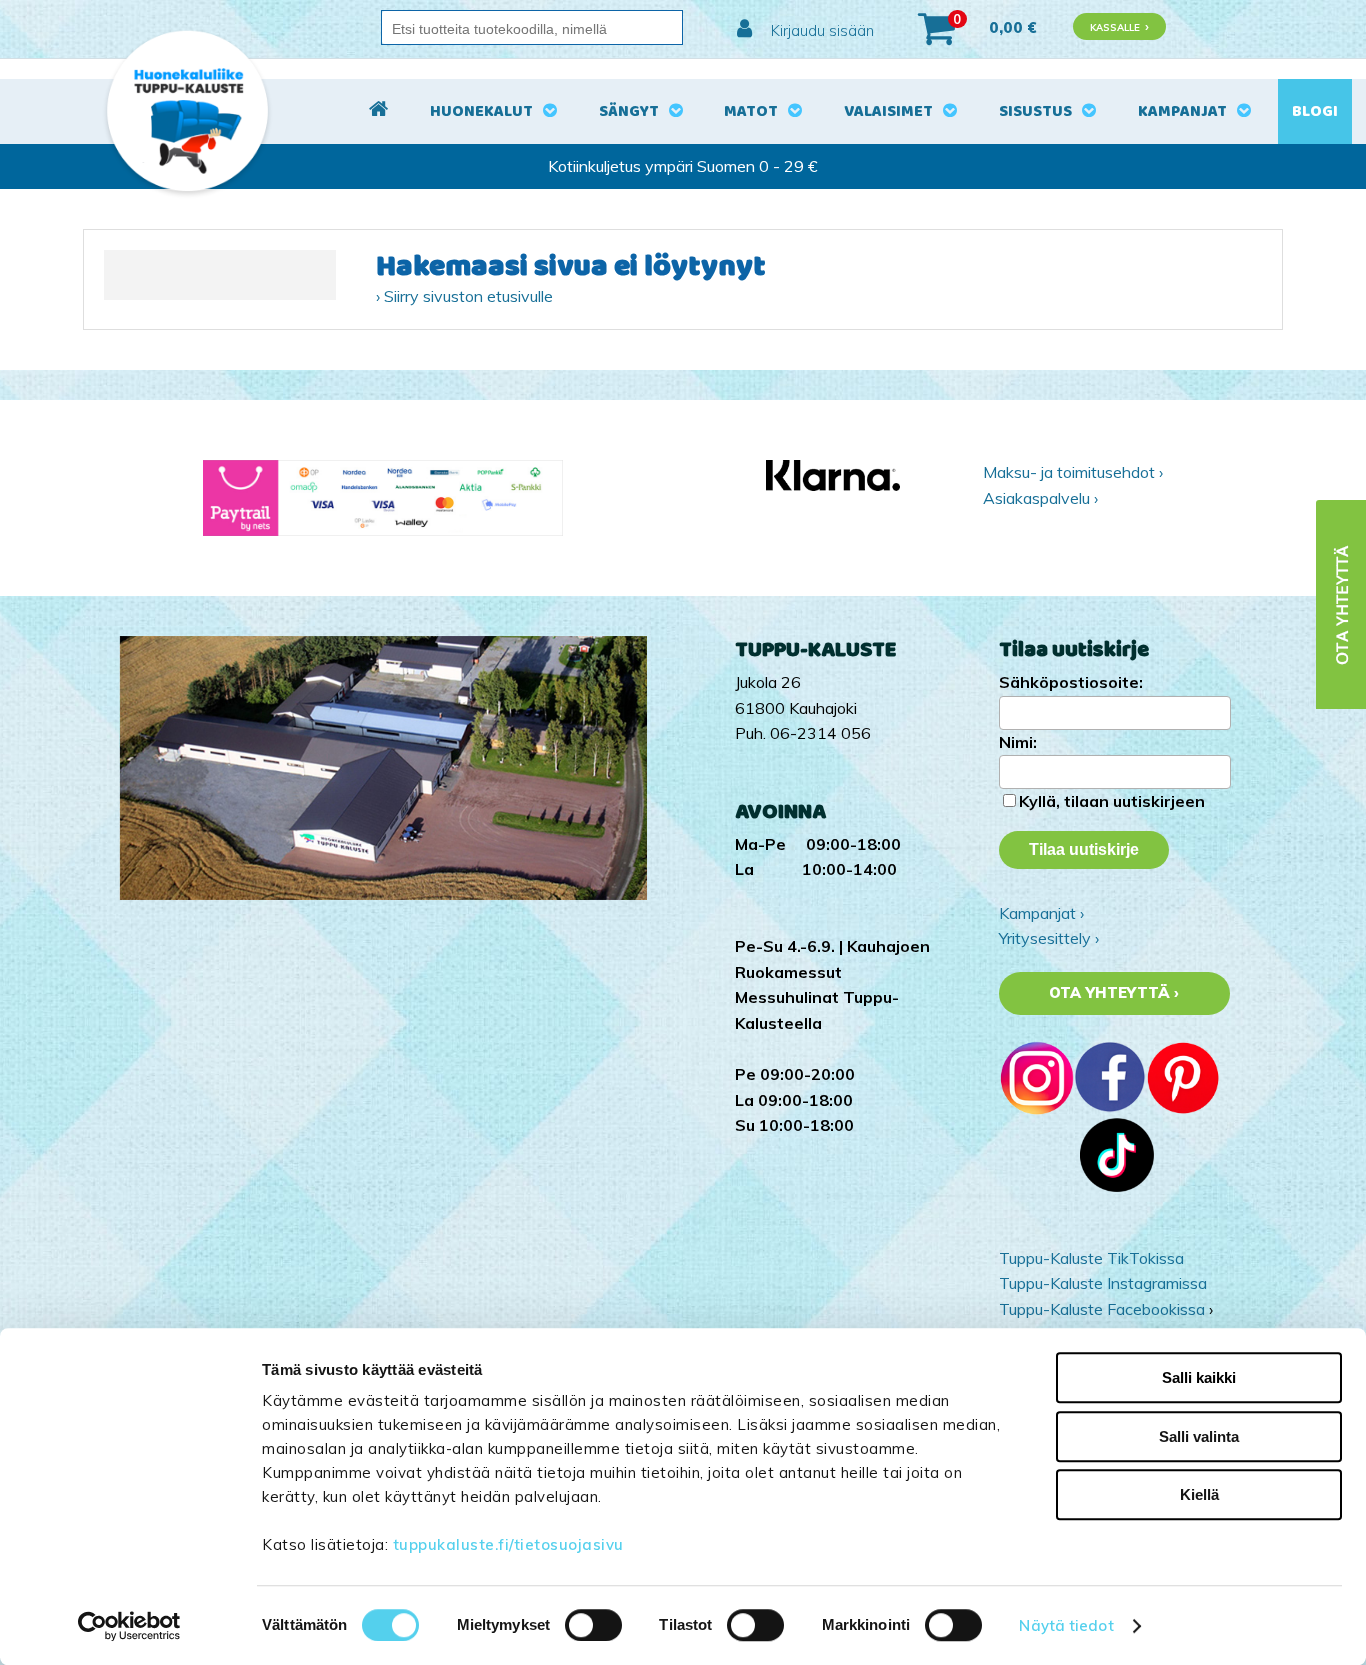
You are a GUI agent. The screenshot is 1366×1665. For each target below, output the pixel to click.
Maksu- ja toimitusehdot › (1073, 472)
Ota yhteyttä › (1114, 993)
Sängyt (629, 111)
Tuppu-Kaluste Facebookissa (1102, 1309)
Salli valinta (1199, 1436)
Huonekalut (481, 111)
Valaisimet (888, 111)
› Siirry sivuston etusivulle (464, 296)
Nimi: (1018, 742)
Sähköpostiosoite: (1071, 682)
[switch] (593, 1625)
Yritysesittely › (1049, 938)
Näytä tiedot (1066, 1625)
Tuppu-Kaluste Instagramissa (1103, 1283)
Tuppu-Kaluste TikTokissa (1091, 1258)
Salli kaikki (1199, 1377)
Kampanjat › (1041, 913)
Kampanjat (1182, 111)
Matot (751, 111)
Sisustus (1035, 111)
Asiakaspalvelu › (1040, 498)
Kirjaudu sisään (820, 30)
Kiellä (1199, 1494)
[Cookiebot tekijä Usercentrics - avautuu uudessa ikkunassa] (129, 1626)
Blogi (1315, 111)
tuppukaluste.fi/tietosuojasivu (508, 1544)
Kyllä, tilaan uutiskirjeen (1112, 801)
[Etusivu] (378, 112)
